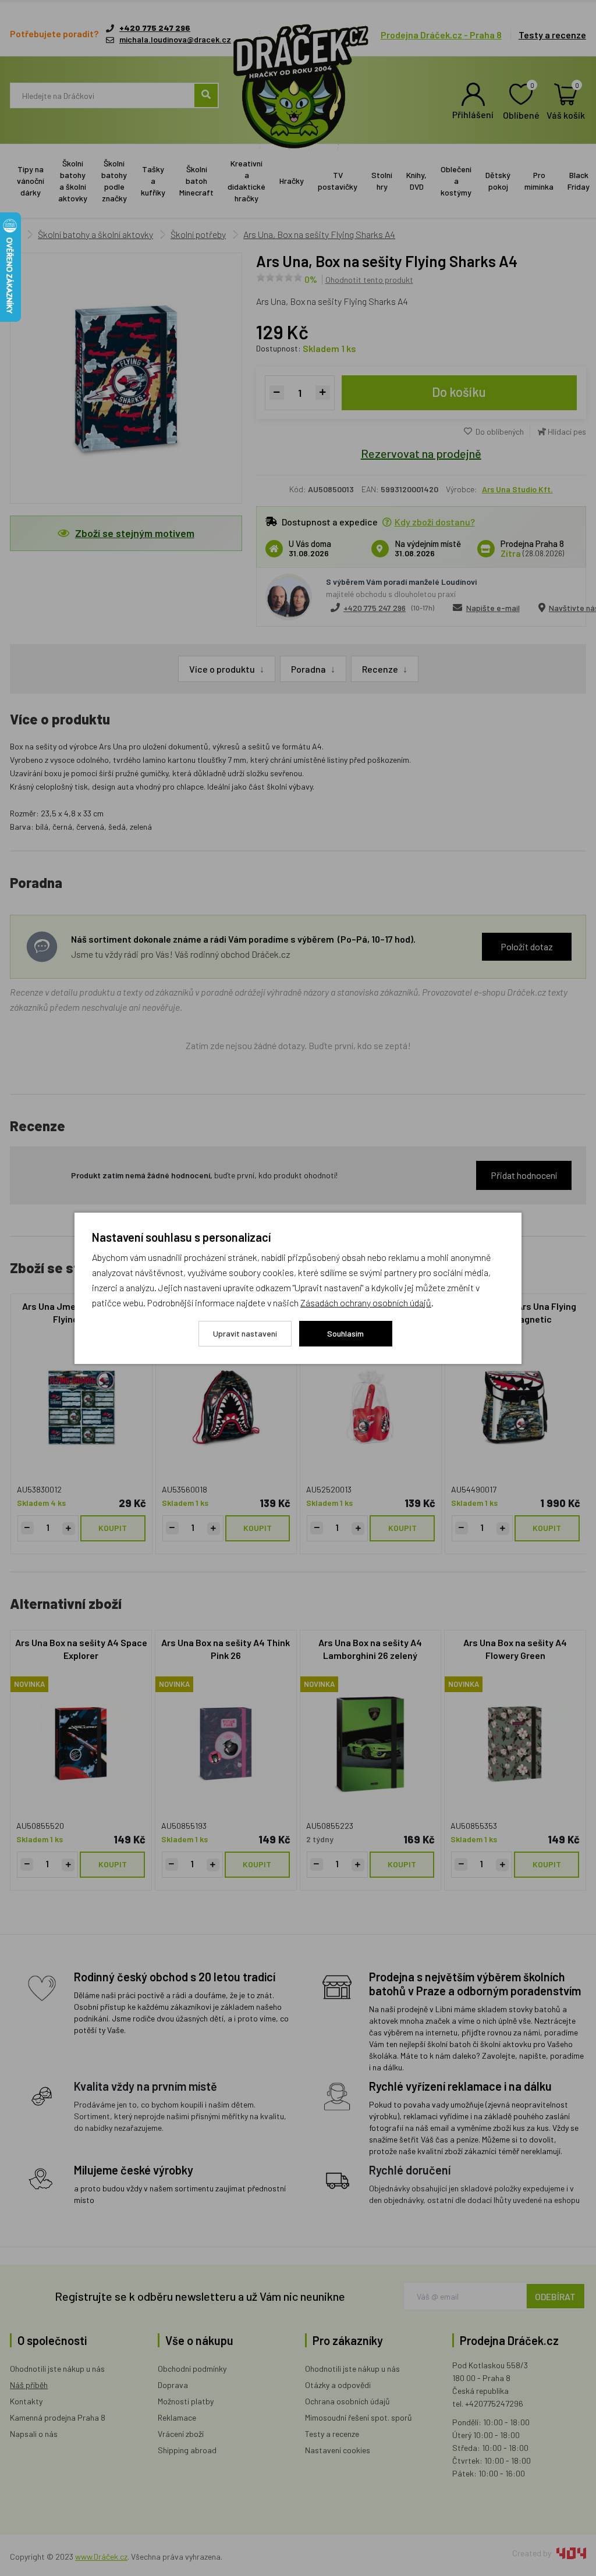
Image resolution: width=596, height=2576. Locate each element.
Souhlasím (345, 1333)
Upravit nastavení (245, 1333)
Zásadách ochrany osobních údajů (366, 1303)
